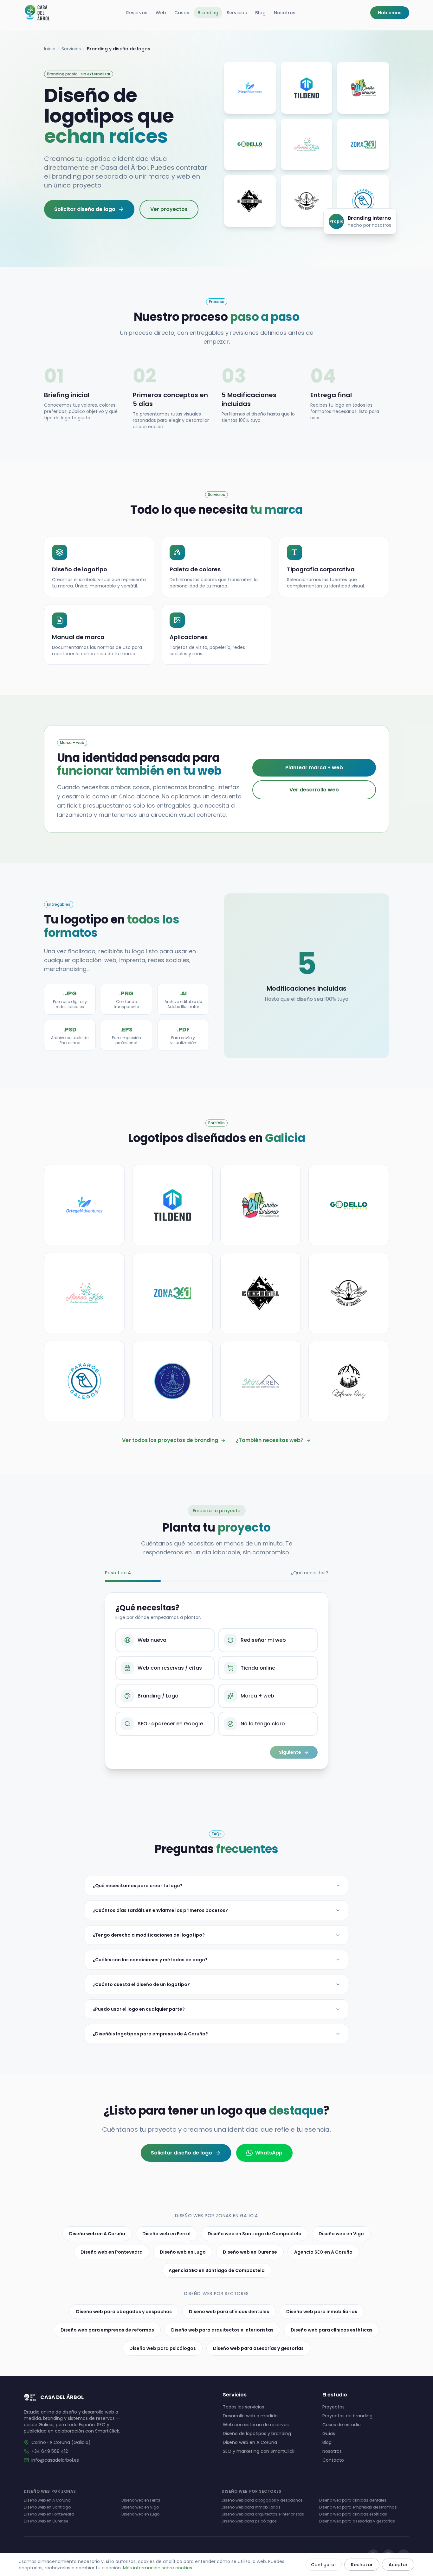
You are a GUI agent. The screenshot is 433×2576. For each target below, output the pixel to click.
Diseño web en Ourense (250, 2252)
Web (161, 13)
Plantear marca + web (314, 768)
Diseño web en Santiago (47, 2507)
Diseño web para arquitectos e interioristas (222, 2330)
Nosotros (285, 13)
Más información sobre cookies (158, 2568)
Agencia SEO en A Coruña (323, 2252)
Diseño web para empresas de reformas (107, 2330)
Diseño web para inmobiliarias (322, 2312)
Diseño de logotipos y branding (257, 2433)
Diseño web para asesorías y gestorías (258, 2348)
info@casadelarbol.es (55, 2460)
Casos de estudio (342, 2425)
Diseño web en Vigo (341, 2234)
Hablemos (390, 13)
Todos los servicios (243, 2407)
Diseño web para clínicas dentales (229, 2312)
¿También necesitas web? (270, 1440)
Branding (208, 13)
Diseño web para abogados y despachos (124, 2312)
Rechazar (362, 2565)
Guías (329, 2433)
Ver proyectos (169, 209)
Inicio (50, 49)
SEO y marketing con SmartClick (259, 2451)
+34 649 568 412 (50, 2451)
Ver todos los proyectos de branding (170, 1440)
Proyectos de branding (347, 2416)
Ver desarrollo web (314, 790)
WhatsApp (269, 2153)
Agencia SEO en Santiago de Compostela (217, 2270)
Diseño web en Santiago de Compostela (255, 2234)
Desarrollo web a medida (250, 2416)
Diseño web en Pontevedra (112, 2252)
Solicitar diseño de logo (85, 209)
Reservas (137, 13)
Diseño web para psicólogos (163, 2348)
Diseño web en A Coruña (97, 2234)
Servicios (237, 13)
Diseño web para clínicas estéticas (332, 2330)
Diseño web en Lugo (183, 2252)
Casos (182, 13)
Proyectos (333, 2407)
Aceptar (398, 2565)
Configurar (324, 2565)
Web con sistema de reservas (256, 2425)
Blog (260, 13)
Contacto (333, 2460)
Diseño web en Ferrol (166, 2234)
